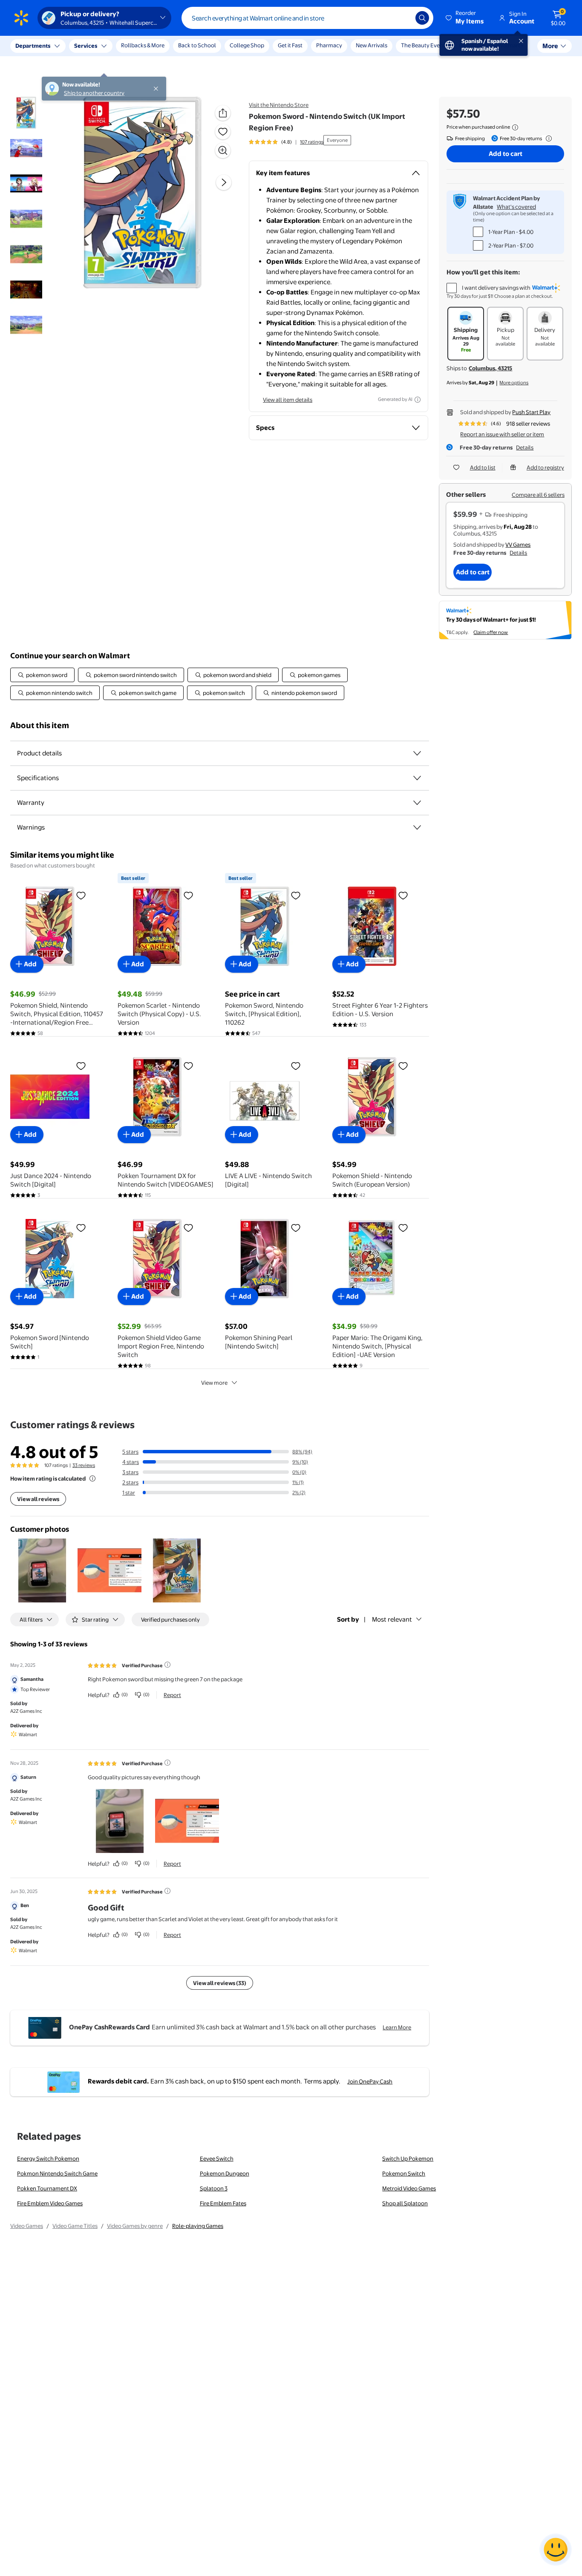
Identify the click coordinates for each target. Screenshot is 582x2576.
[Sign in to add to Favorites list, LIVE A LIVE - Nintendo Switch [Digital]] (296, 1066)
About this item (40, 725)
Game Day (472, 45)
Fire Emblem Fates (223, 2203)
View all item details (288, 400)
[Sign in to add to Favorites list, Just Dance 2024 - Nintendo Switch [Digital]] (81, 1066)
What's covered (516, 207)
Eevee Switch (217, 2158)
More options (514, 383)
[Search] (422, 18)
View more (214, 1383)
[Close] (158, 46)
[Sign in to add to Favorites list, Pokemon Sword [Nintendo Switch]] (81, 1227)
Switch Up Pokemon (408, 2158)
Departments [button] (33, 46)
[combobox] (307, 18)
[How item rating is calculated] (92, 1478)
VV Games (518, 545)
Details (525, 447)
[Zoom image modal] (223, 150)
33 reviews (84, 1465)
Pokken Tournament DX (47, 2188)
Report (172, 1695)
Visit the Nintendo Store (279, 105)
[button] (465, 18)
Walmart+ (511, 45)
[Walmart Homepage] (21, 18)
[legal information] (515, 127)
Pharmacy (329, 45)
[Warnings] (417, 827)
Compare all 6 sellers (538, 495)
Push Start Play (531, 412)
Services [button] (86, 46)
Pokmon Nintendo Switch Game (57, 2173)
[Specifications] (417, 778)
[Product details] (417, 753)
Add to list (483, 467)
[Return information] (547, 138)
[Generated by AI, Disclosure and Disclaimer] (418, 400)
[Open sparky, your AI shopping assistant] (556, 2550)
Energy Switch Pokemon (48, 2158)
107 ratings (312, 142)
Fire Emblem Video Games (50, 2203)
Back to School (197, 45)
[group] (286, 142)
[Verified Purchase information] (167, 1665)
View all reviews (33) (220, 1983)
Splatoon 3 (214, 2188)
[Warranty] (417, 803)
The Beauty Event (423, 45)
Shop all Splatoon (405, 2203)
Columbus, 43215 (490, 368)
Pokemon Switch (404, 2173)
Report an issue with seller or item (502, 434)
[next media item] (224, 182)
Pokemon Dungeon (225, 2173)
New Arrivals (372, 45)
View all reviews (38, 1499)
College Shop (247, 45)
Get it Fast (290, 45)
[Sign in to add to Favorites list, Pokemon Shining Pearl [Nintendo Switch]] (296, 1227)
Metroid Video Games (409, 2188)
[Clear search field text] (403, 18)
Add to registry (545, 467)
